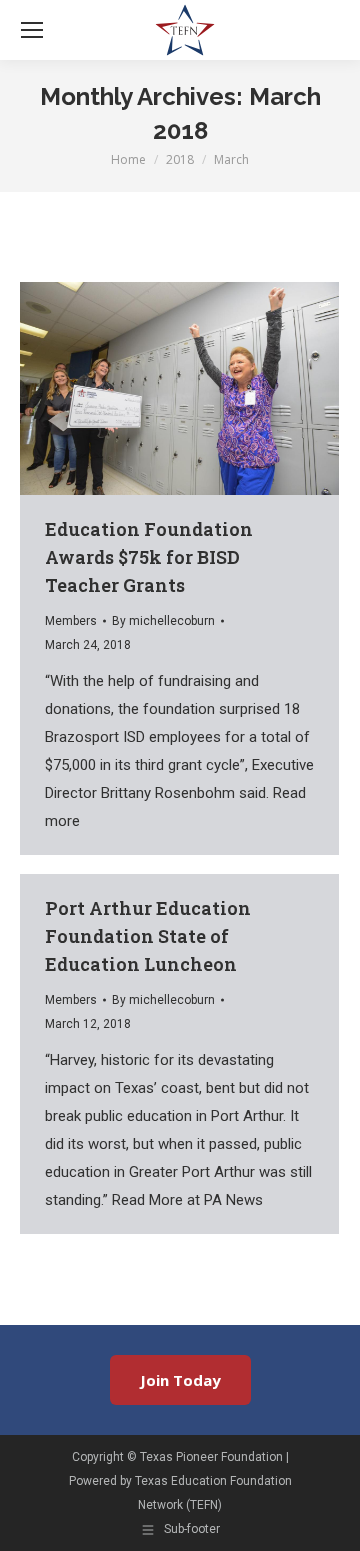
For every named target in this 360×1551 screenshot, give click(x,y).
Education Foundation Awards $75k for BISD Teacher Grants (149, 557)
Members (71, 621)
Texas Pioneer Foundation (211, 1457)
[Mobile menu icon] (32, 30)
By (163, 621)
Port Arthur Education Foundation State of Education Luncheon (148, 936)
